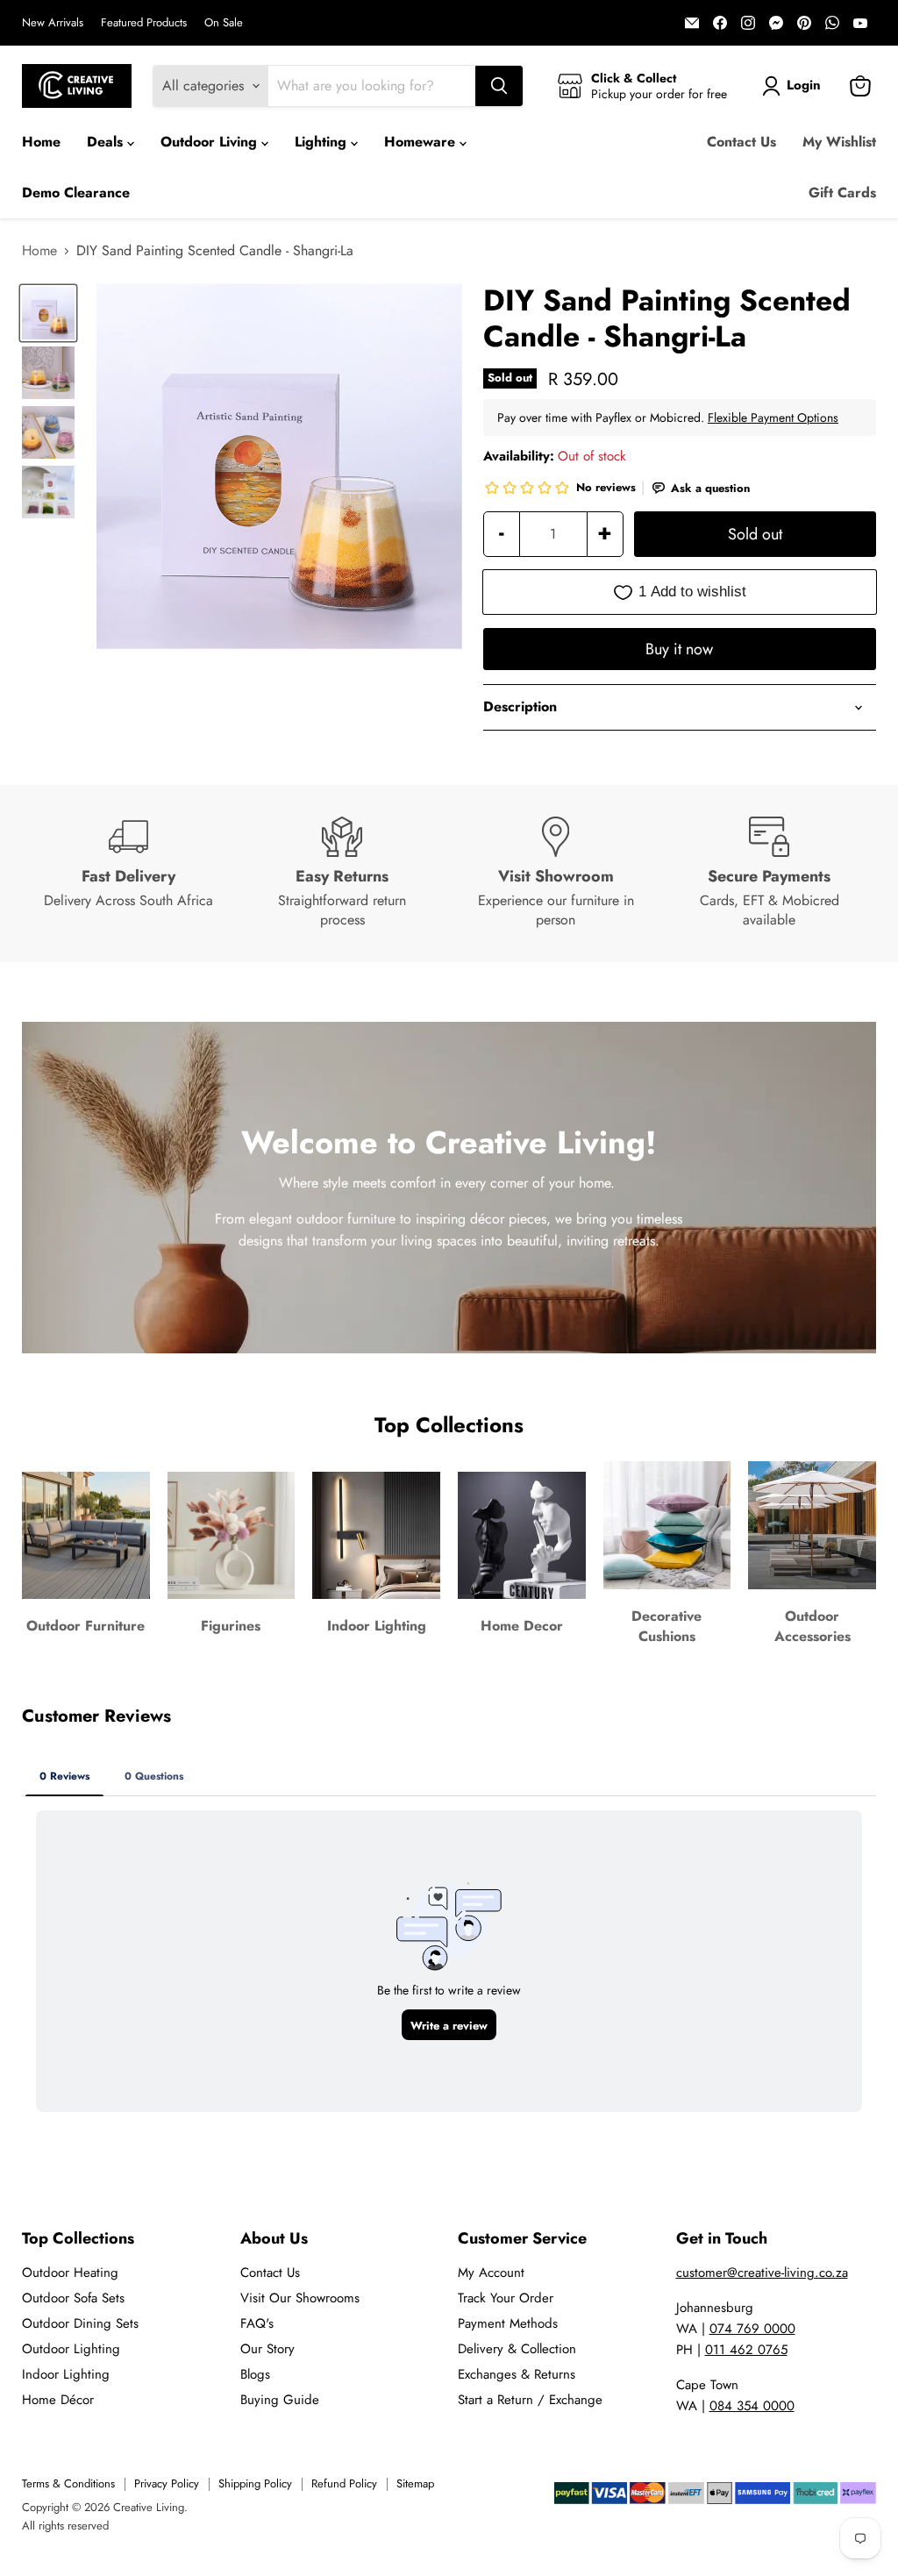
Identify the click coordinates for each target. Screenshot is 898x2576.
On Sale (224, 23)
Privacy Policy (167, 2483)
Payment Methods (508, 2323)
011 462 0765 (746, 2350)
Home (41, 142)
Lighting (323, 142)
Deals (107, 142)
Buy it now (679, 649)
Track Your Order (506, 2298)
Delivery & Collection (517, 2349)
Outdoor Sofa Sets (73, 2298)
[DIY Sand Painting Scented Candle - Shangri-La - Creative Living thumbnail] (48, 313)
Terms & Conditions (68, 2483)
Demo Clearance (76, 193)
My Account (491, 2273)
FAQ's (257, 2323)
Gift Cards (842, 193)
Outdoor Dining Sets (80, 2323)
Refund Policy (344, 2483)
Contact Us (741, 142)
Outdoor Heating (70, 2273)
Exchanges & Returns (517, 2374)
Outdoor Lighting (71, 2349)
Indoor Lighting (66, 2374)
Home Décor (58, 2400)
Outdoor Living (211, 142)
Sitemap (415, 2483)
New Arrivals (53, 23)
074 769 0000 (752, 2329)
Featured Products (144, 23)
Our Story (267, 2349)
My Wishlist (839, 142)
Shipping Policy (255, 2483)
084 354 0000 (752, 2406)
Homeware (422, 142)
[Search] (499, 86)
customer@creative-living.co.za (762, 2273)
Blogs (255, 2374)
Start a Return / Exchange (530, 2400)
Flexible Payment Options (773, 417)
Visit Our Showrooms (300, 2298)
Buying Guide (280, 2400)
